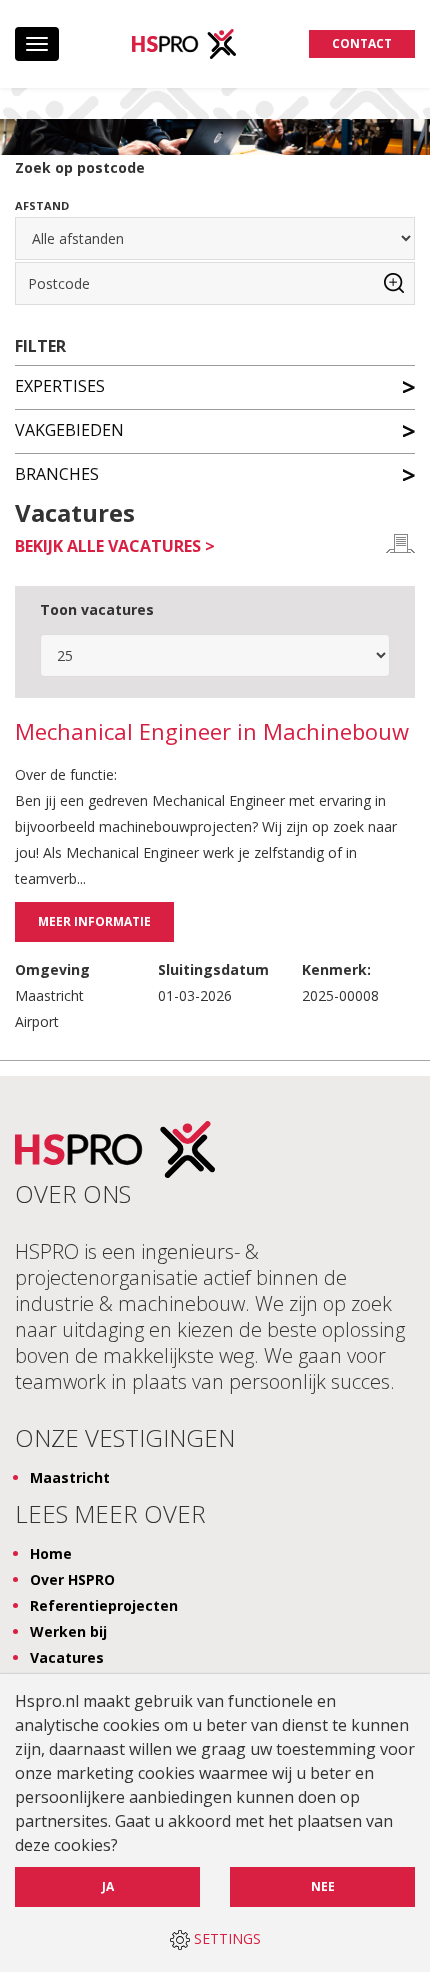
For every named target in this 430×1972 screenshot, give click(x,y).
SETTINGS (225, 1938)
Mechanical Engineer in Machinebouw (212, 732)
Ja (108, 1886)
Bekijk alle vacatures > (115, 546)
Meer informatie (94, 921)
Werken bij (68, 1631)
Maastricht (70, 1477)
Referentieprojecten (104, 1605)
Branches (57, 473)
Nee (323, 1886)
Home (51, 1553)
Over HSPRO (72, 1579)
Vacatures (67, 1657)
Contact (362, 43)
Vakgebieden (69, 429)
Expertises (60, 385)
